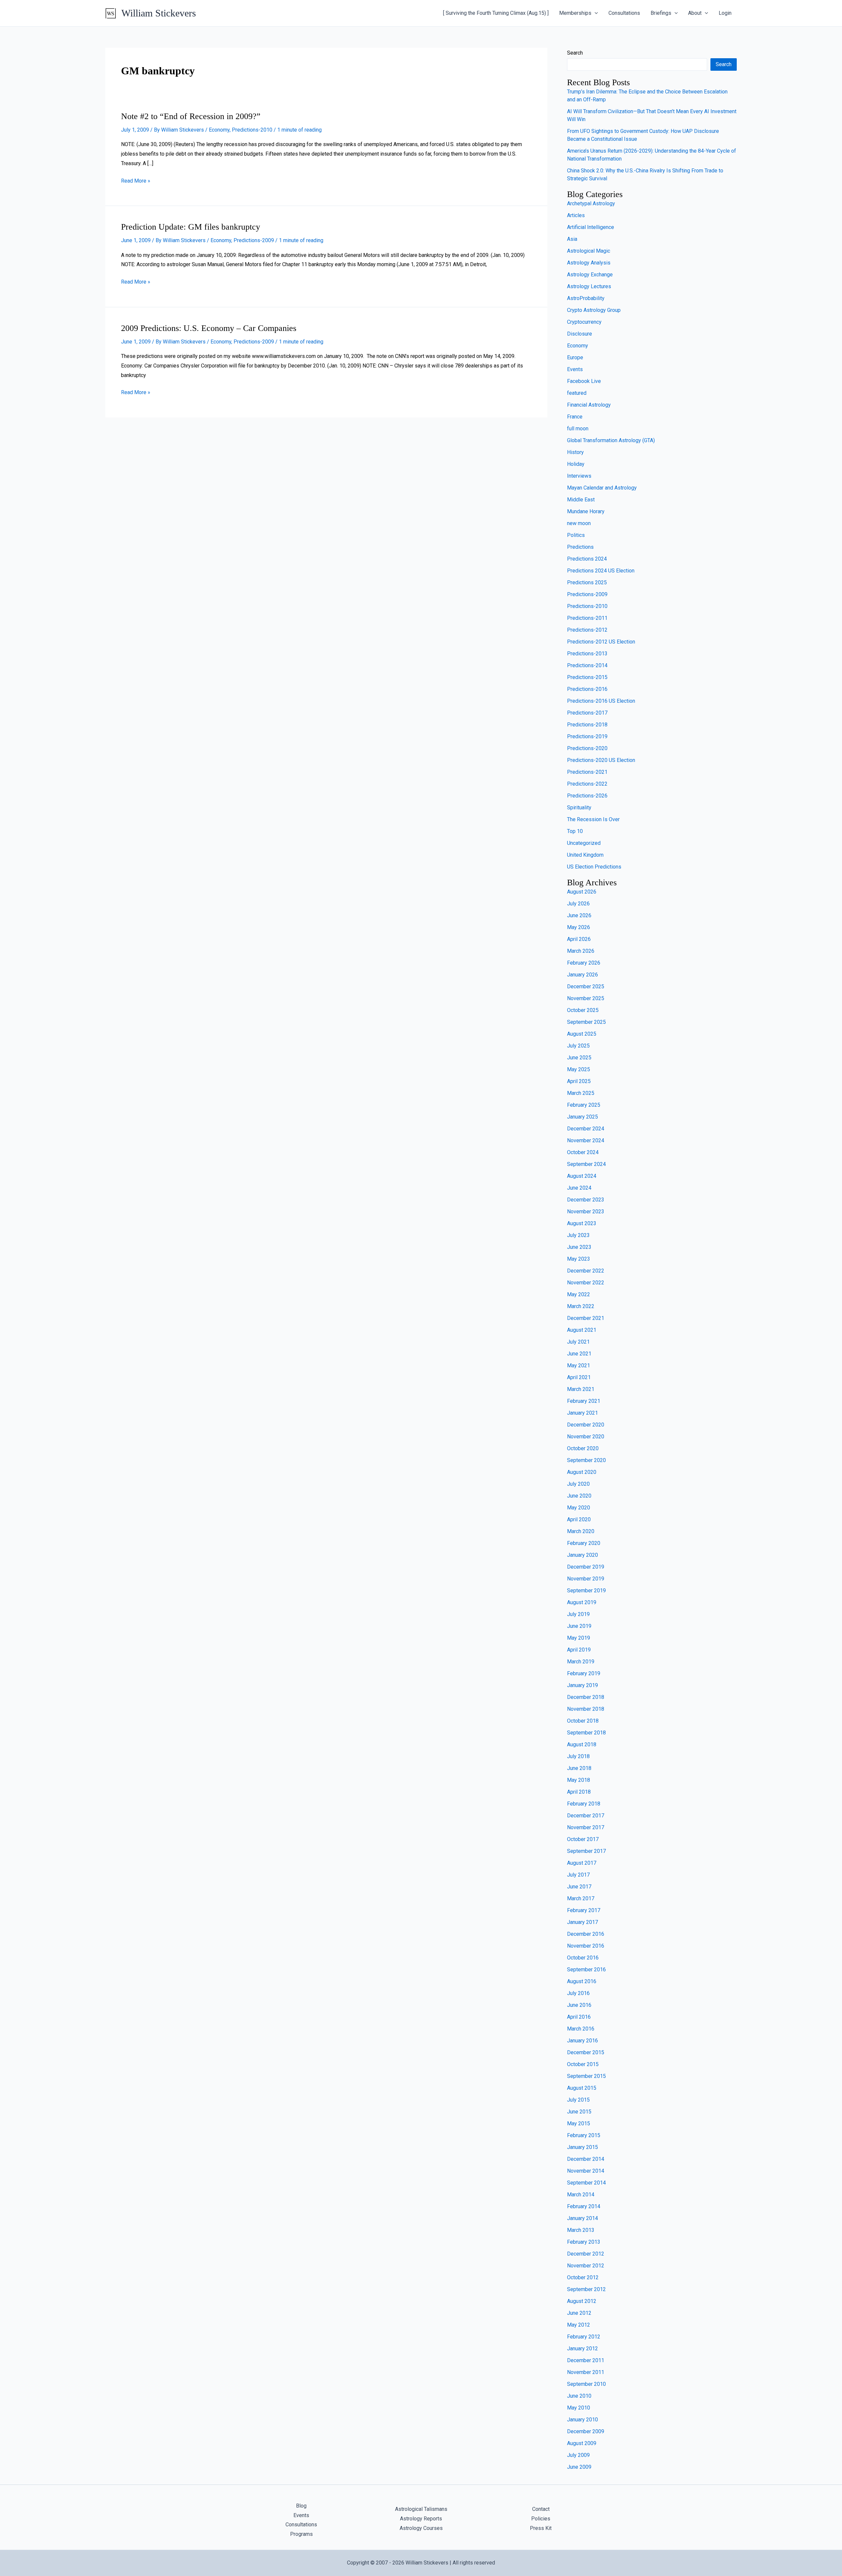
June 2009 (579, 2467)
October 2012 (583, 2277)
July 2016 (578, 1993)
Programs (301, 2534)
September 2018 (586, 1733)
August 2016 (582, 1981)
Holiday (576, 464)
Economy (219, 130)
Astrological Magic (589, 251)
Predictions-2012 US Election (601, 642)
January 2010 (582, 2420)
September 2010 (586, 2384)
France (575, 417)
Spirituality (579, 808)
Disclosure (580, 334)
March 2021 (581, 1389)
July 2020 (578, 1484)
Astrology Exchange (590, 275)
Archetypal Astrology (591, 203)
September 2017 (586, 1851)
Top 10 (575, 831)
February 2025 (584, 1105)
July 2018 (578, 1756)
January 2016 (582, 2041)
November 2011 (586, 2372)
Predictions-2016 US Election (601, 701)
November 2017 (586, 1827)
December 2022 (586, 1271)
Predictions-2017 (587, 713)
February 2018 (584, 1804)
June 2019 (579, 1626)
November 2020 (586, 1437)
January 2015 (582, 2147)
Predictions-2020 (587, 748)
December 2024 (586, 1129)
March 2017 (581, 1898)
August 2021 (582, 1330)
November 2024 (586, 1140)
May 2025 (579, 1069)
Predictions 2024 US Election (601, 571)
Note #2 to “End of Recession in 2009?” (191, 116)
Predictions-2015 (587, 677)
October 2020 (583, 1448)
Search (575, 53)
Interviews (579, 476)
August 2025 (582, 1034)
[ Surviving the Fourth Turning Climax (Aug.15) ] (496, 13)
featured (577, 393)
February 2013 (584, 2242)
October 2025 (583, 1010)
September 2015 (586, 2076)
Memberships (575, 13)
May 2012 (579, 2325)
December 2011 (586, 2360)
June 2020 (579, 1496)
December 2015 (586, 2052)
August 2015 (582, 2088)
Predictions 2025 (587, 582)
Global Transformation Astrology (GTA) (611, 440)
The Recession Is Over (593, 819)
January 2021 (582, 1413)
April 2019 (579, 1650)
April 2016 (579, 2017)
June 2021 (579, 1354)
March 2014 (581, 2195)
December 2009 (586, 2431)
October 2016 (583, 1958)
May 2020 (579, 1508)
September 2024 (586, 1164)
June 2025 (579, 1058)
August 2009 (582, 2443)
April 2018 (579, 1792)
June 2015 (579, 2112)
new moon (579, 523)
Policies (541, 2519)
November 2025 (586, 998)
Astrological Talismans (421, 2509)
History (575, 452)
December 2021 (586, 1318)
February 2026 (584, 963)
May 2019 (579, 1638)
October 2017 (583, 1839)
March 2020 (581, 1531)
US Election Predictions (594, 867)
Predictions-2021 (587, 772)
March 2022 (581, 1306)
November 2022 (586, 1283)
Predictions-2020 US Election (601, 760)
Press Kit (541, 2528)
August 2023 (582, 1223)
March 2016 (581, 2029)
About (695, 13)
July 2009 (578, 2455)
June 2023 (579, 1247)
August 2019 (582, 1602)
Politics (576, 535)
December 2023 (586, 1200)
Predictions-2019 (587, 736)
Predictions (580, 547)
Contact (541, 2509)
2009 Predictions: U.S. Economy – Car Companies (209, 328)
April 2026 (579, 939)
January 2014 (582, 2218)
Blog (301, 2506)
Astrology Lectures (589, 286)
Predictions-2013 (587, 654)
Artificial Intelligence (591, 227)
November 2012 (586, 2266)
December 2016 (586, 1934)
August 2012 (582, 2301)
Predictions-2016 (587, 689)
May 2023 (579, 1259)
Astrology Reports (421, 2519)
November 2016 (586, 1946)
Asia (572, 239)
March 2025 (581, 1093)
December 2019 (586, 1567)
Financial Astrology (589, 405)
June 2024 (579, 1188)
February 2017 (584, 1910)
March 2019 (581, 1662)
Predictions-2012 (587, 630)
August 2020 (582, 1472)
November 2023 (586, 1212)
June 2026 (579, 915)
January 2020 (582, 1555)
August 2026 (582, 892)
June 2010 (579, 2396)
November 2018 (586, 1709)
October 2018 (583, 1721)
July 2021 (578, 1342)
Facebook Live (584, 381)
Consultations (624, 13)
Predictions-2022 (587, 784)
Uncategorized (584, 843)
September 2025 (586, 1022)
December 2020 (586, 1425)
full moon (578, 429)
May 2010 (579, 2408)
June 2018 (579, 1768)
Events (575, 369)
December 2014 (586, 2159)
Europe (575, 357)
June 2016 (579, 2005)
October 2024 (583, 1152)
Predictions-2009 (254, 240)
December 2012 (586, 2254)
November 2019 (586, 1579)
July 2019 (578, 1614)
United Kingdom (585, 855)
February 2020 (584, 1543)
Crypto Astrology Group (594, 310)
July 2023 (578, 1235)
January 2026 (582, 975)
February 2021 (584, 1401)
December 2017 (586, 1816)
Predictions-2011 (587, 618)
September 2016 (586, 1970)
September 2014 (586, 2183)
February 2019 (584, 1673)
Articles (576, 215)
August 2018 (582, 1744)
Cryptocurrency (584, 322)
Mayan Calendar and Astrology (602, 488)
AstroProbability (586, 298)
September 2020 (586, 1460)
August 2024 (582, 1176)
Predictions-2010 (252, 130)
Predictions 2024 (587, 559)
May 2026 (579, 927)
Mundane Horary (586, 511)
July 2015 (578, 2100)
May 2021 (579, 1365)
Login (725, 13)
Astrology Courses (421, 2528)
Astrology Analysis (589, 263)
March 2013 (581, 2230)
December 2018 (586, 1697)
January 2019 (582, 1685)
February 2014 (584, 2206)
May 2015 (579, 2123)
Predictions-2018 (587, 725)
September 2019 (586, 1591)
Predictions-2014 (587, 665)
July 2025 (578, 1046)
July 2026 (578, 904)
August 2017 (582, 1863)
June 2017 (579, 1887)
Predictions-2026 (587, 796)
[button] (595, 13)
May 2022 (579, 1294)
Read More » (136, 181)
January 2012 (582, 2349)
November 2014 (586, 2171)
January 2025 (582, 1117)
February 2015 (584, 2135)
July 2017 (578, 1875)
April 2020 (579, 1519)
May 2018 (579, 1780)
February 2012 (584, 2337)
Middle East (581, 500)
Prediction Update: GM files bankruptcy (191, 227)
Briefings (661, 13)
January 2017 (582, 1922)
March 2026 (581, 951)
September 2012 (586, 2289)
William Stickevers (159, 13)
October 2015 (583, 2064)
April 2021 (579, 1377)
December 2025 (586, 986)
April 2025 (579, 1081)
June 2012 (579, 2313)
